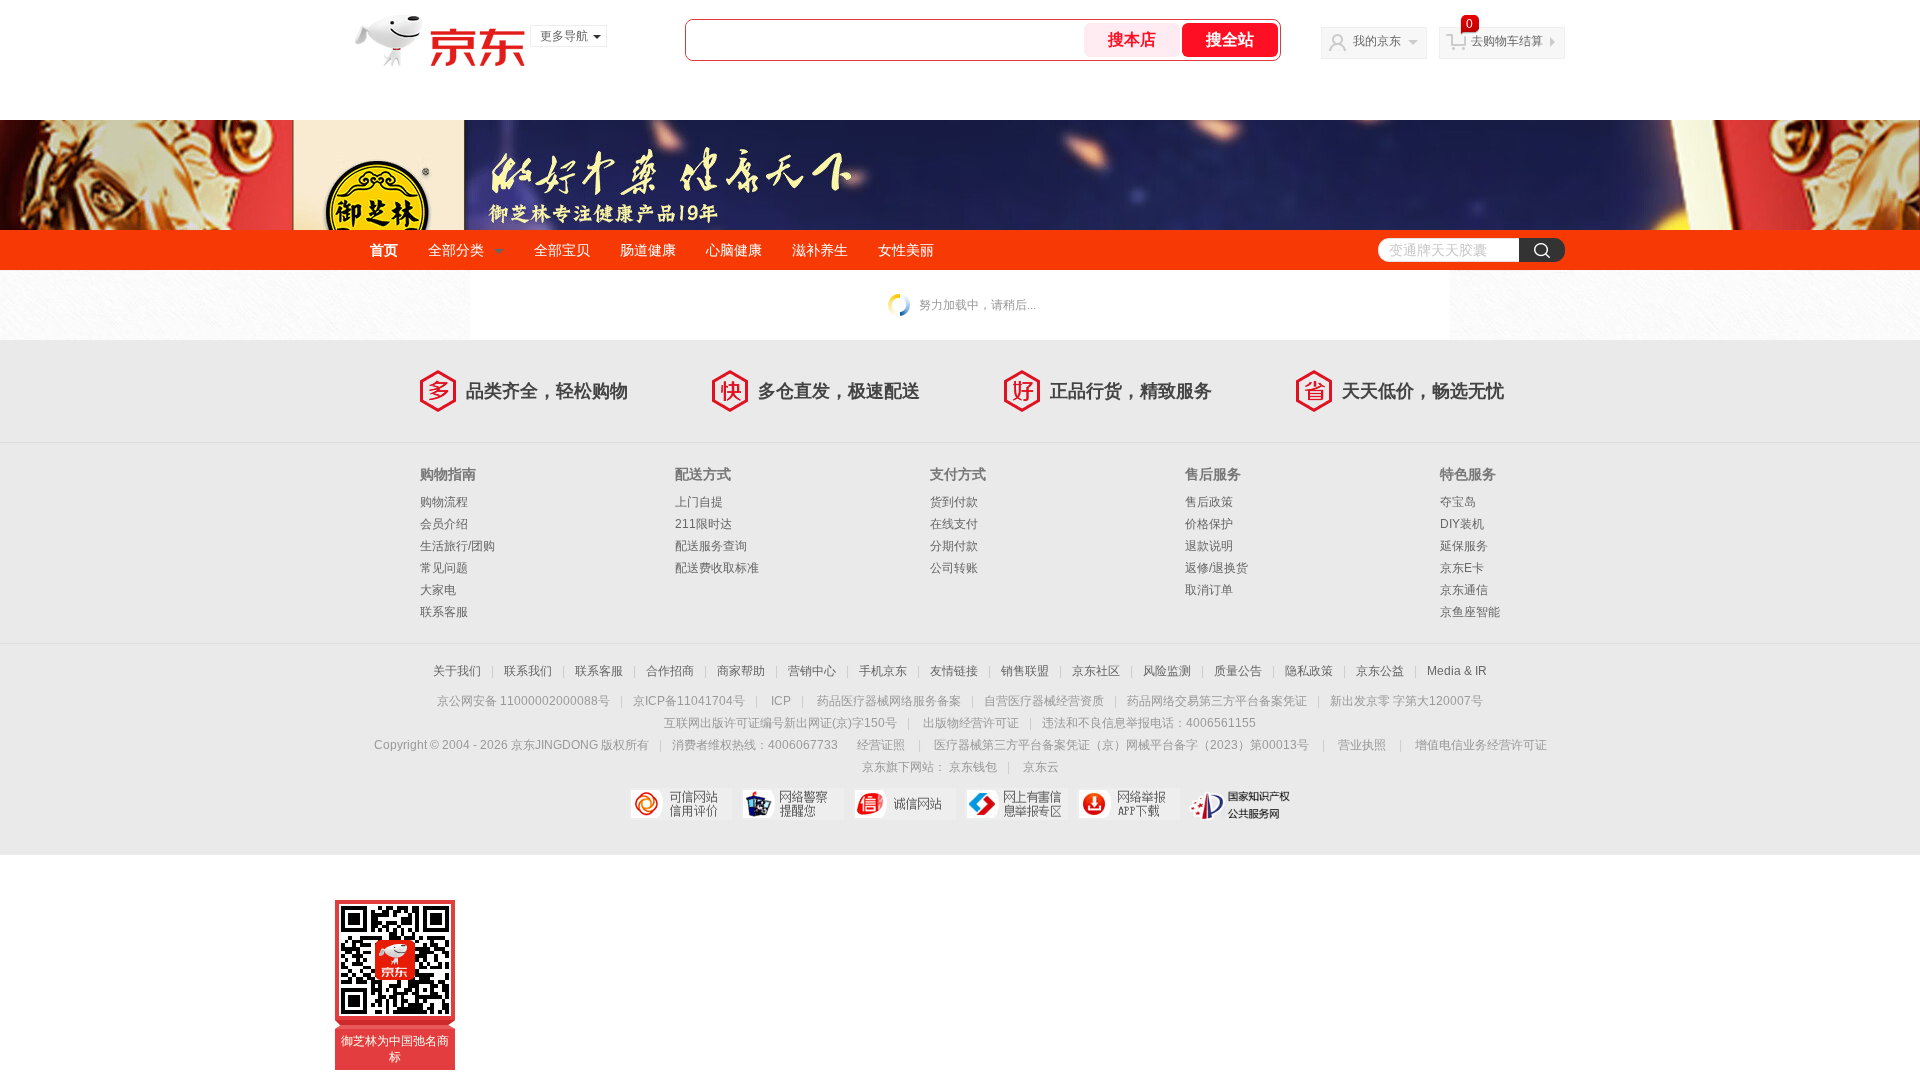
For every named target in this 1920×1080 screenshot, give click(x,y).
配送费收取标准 (717, 568)
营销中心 (812, 671)
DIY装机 (1462, 524)
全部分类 (456, 250)
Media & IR (1457, 671)
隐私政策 (1309, 671)
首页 (384, 250)
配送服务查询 (711, 546)
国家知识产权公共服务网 (1240, 804)
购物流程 (444, 502)
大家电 (438, 590)
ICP (781, 701)
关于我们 (457, 671)
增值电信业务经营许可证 (1481, 745)
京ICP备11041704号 (689, 701)
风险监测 (1167, 671)
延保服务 (1464, 546)
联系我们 (528, 671)
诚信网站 (904, 804)
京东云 (1041, 767)
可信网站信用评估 (680, 804)
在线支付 (954, 524)
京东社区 (1096, 671)
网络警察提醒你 (792, 804)
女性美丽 (906, 250)
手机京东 (883, 671)
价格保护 (1209, 524)
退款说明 (1209, 546)
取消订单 (1209, 590)
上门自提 (699, 502)
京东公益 (1380, 671)
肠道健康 (648, 250)
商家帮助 (741, 671)
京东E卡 (1462, 568)
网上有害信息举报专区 (1016, 804)
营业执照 (1362, 745)
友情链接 (954, 671)
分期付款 (954, 546)
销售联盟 (1025, 671)
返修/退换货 (1216, 568)
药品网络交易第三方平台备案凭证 (1217, 701)
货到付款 (954, 502)
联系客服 (444, 612)
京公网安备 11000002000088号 (523, 701)
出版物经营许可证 (971, 723)
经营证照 (881, 745)
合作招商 (670, 671)
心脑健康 (734, 250)
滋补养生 (820, 250)
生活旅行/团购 (457, 546)
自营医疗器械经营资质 (1044, 701)
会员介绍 (444, 524)
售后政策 (1209, 502)
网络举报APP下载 (1128, 804)
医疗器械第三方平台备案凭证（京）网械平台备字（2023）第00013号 (1121, 745)
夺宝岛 (1458, 502)
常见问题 (444, 568)
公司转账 (954, 568)
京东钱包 (973, 767)
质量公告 (1238, 671)
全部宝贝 (562, 250)
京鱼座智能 (1470, 612)
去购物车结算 (1507, 41)
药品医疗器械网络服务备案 (889, 701)
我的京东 (1377, 41)
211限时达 (703, 524)
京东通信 (1464, 590)
